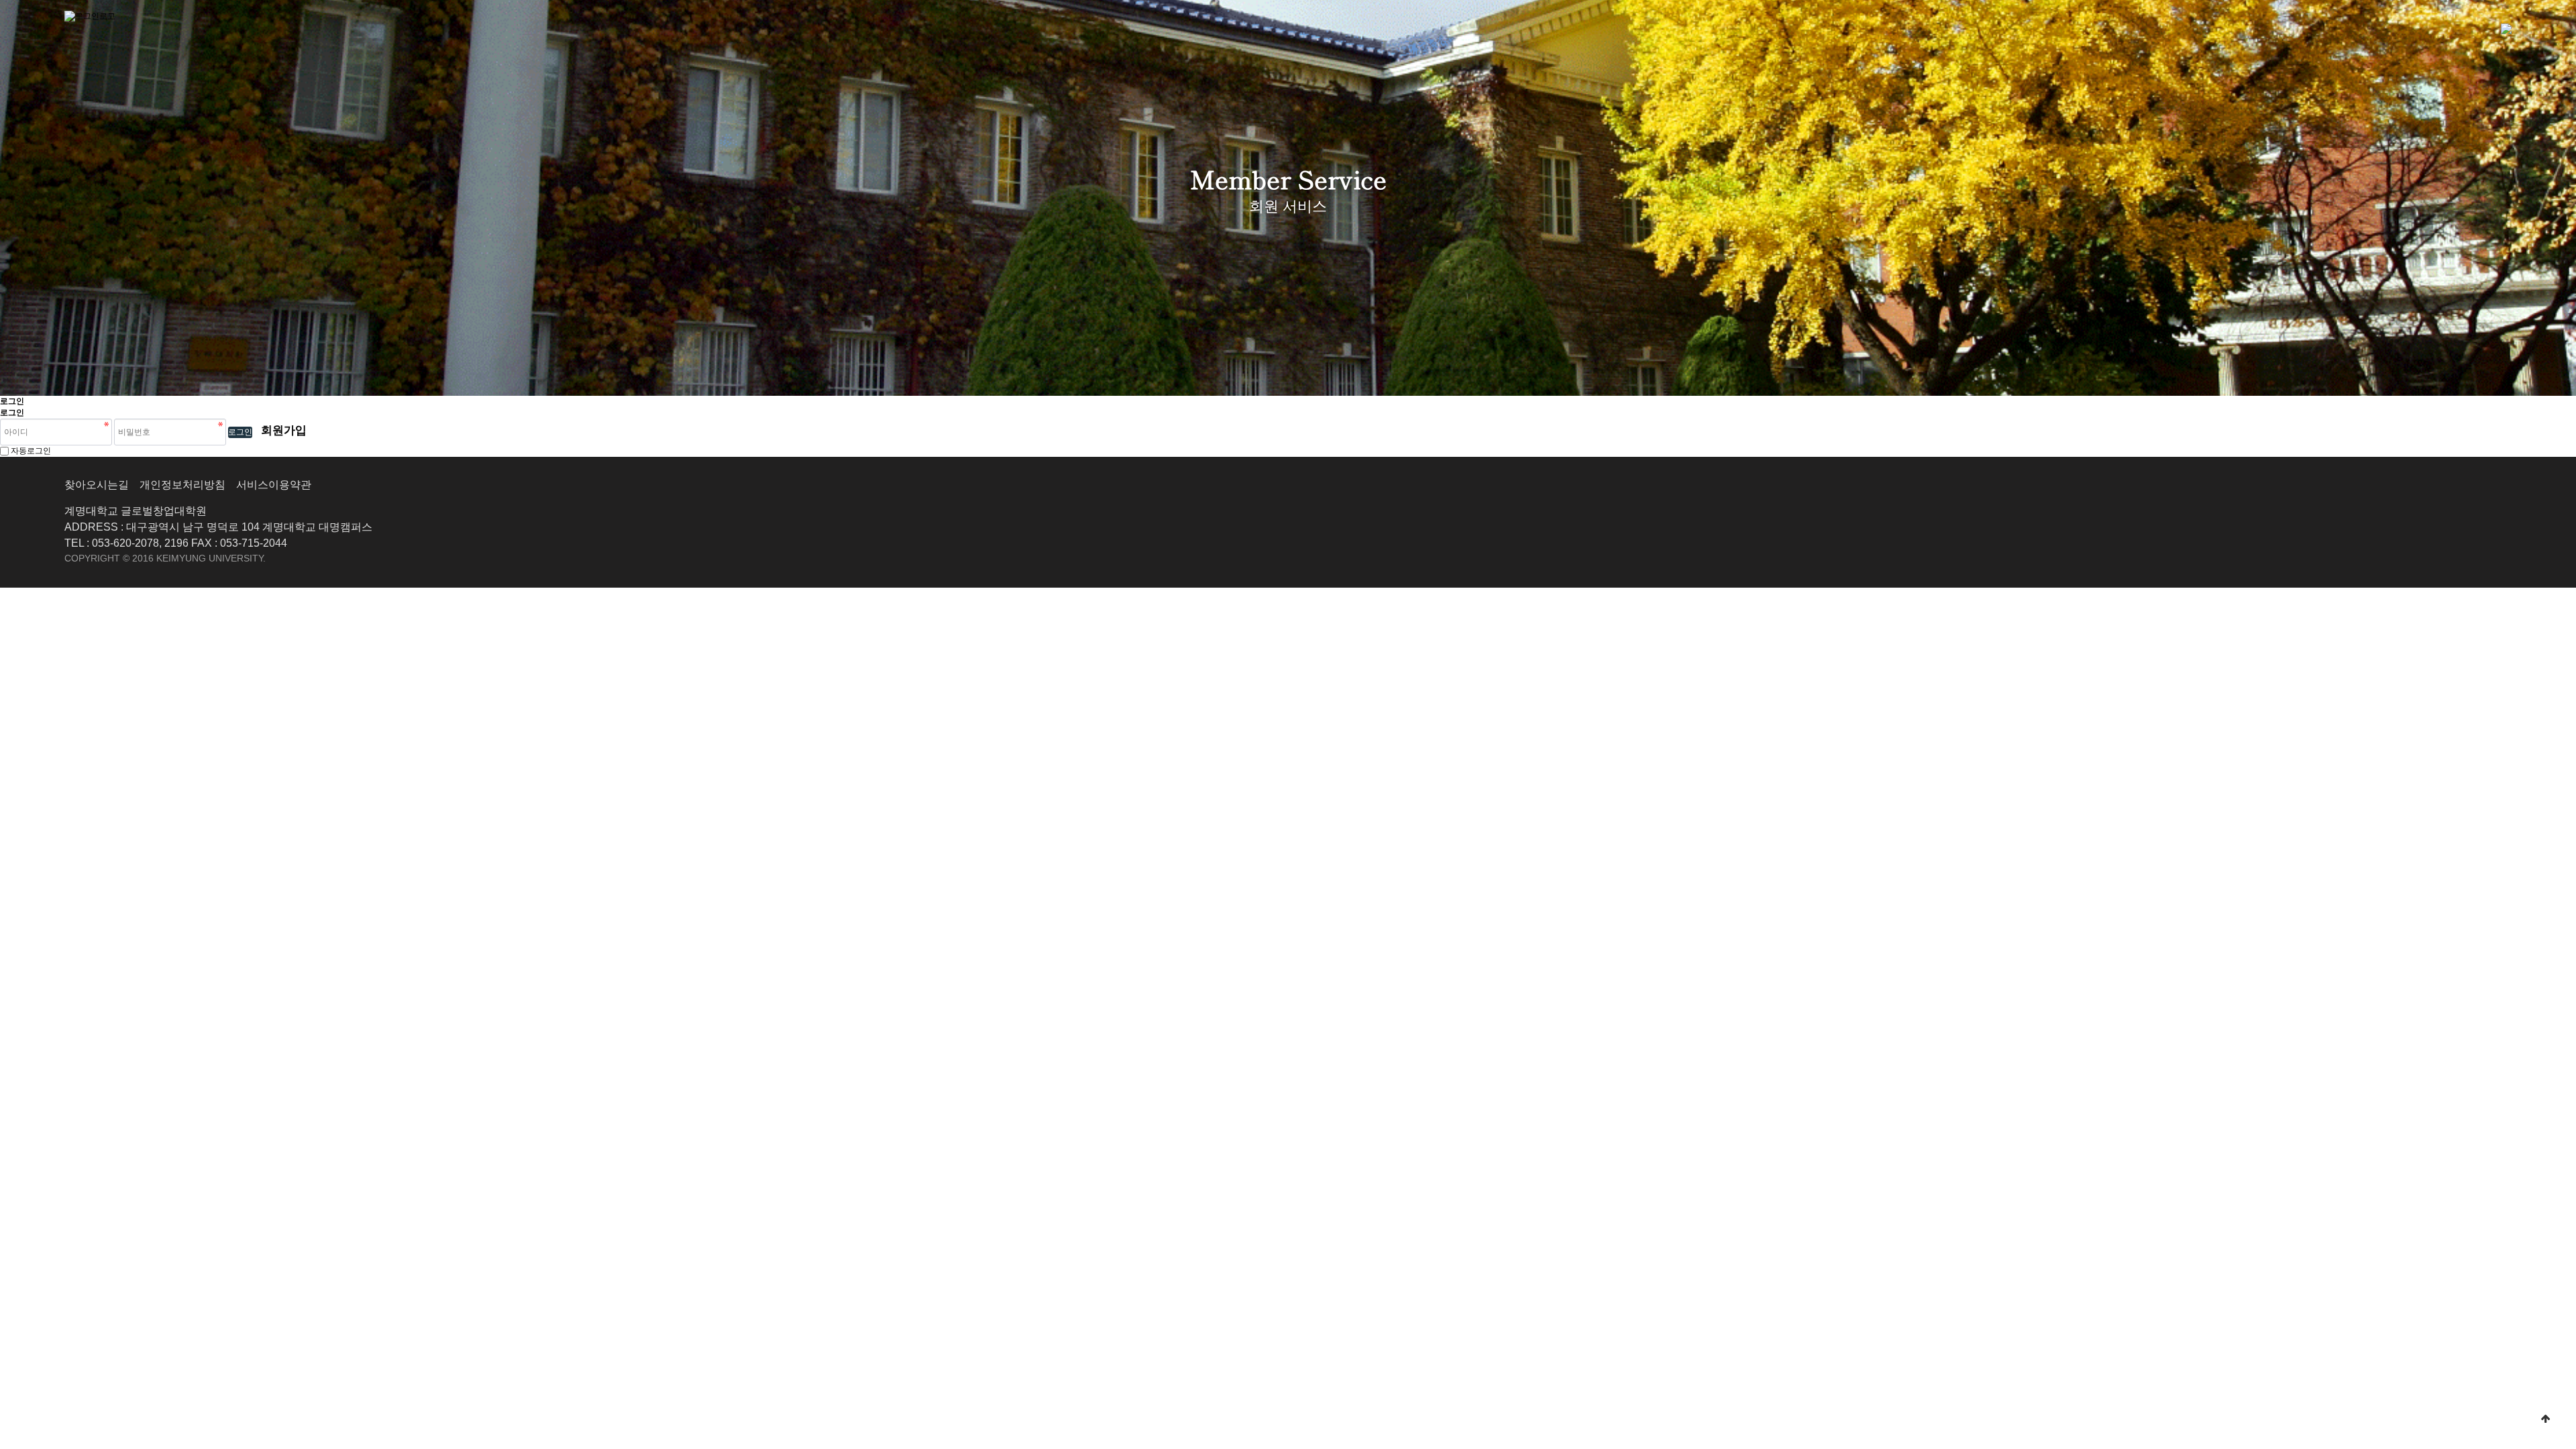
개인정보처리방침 (182, 485)
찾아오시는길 (97, 485)
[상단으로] (2546, 1419)
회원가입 (284, 430)
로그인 (240, 432)
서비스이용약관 (274, 485)
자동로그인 (31, 451)
